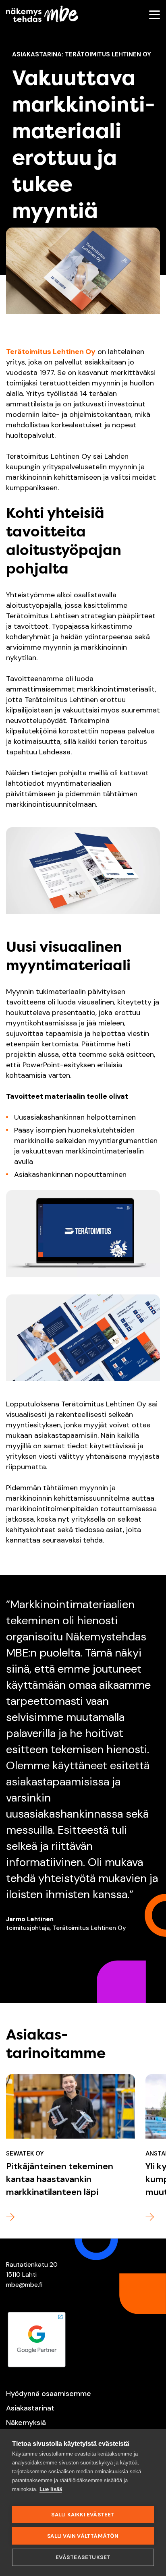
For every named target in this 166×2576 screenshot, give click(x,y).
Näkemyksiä (26, 2423)
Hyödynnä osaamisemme (49, 2394)
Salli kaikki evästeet (83, 2515)
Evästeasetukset (83, 2557)
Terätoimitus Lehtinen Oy (51, 352)
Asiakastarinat (30, 2408)
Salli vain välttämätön (83, 2536)
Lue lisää (51, 2489)
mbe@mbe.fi (24, 2285)
